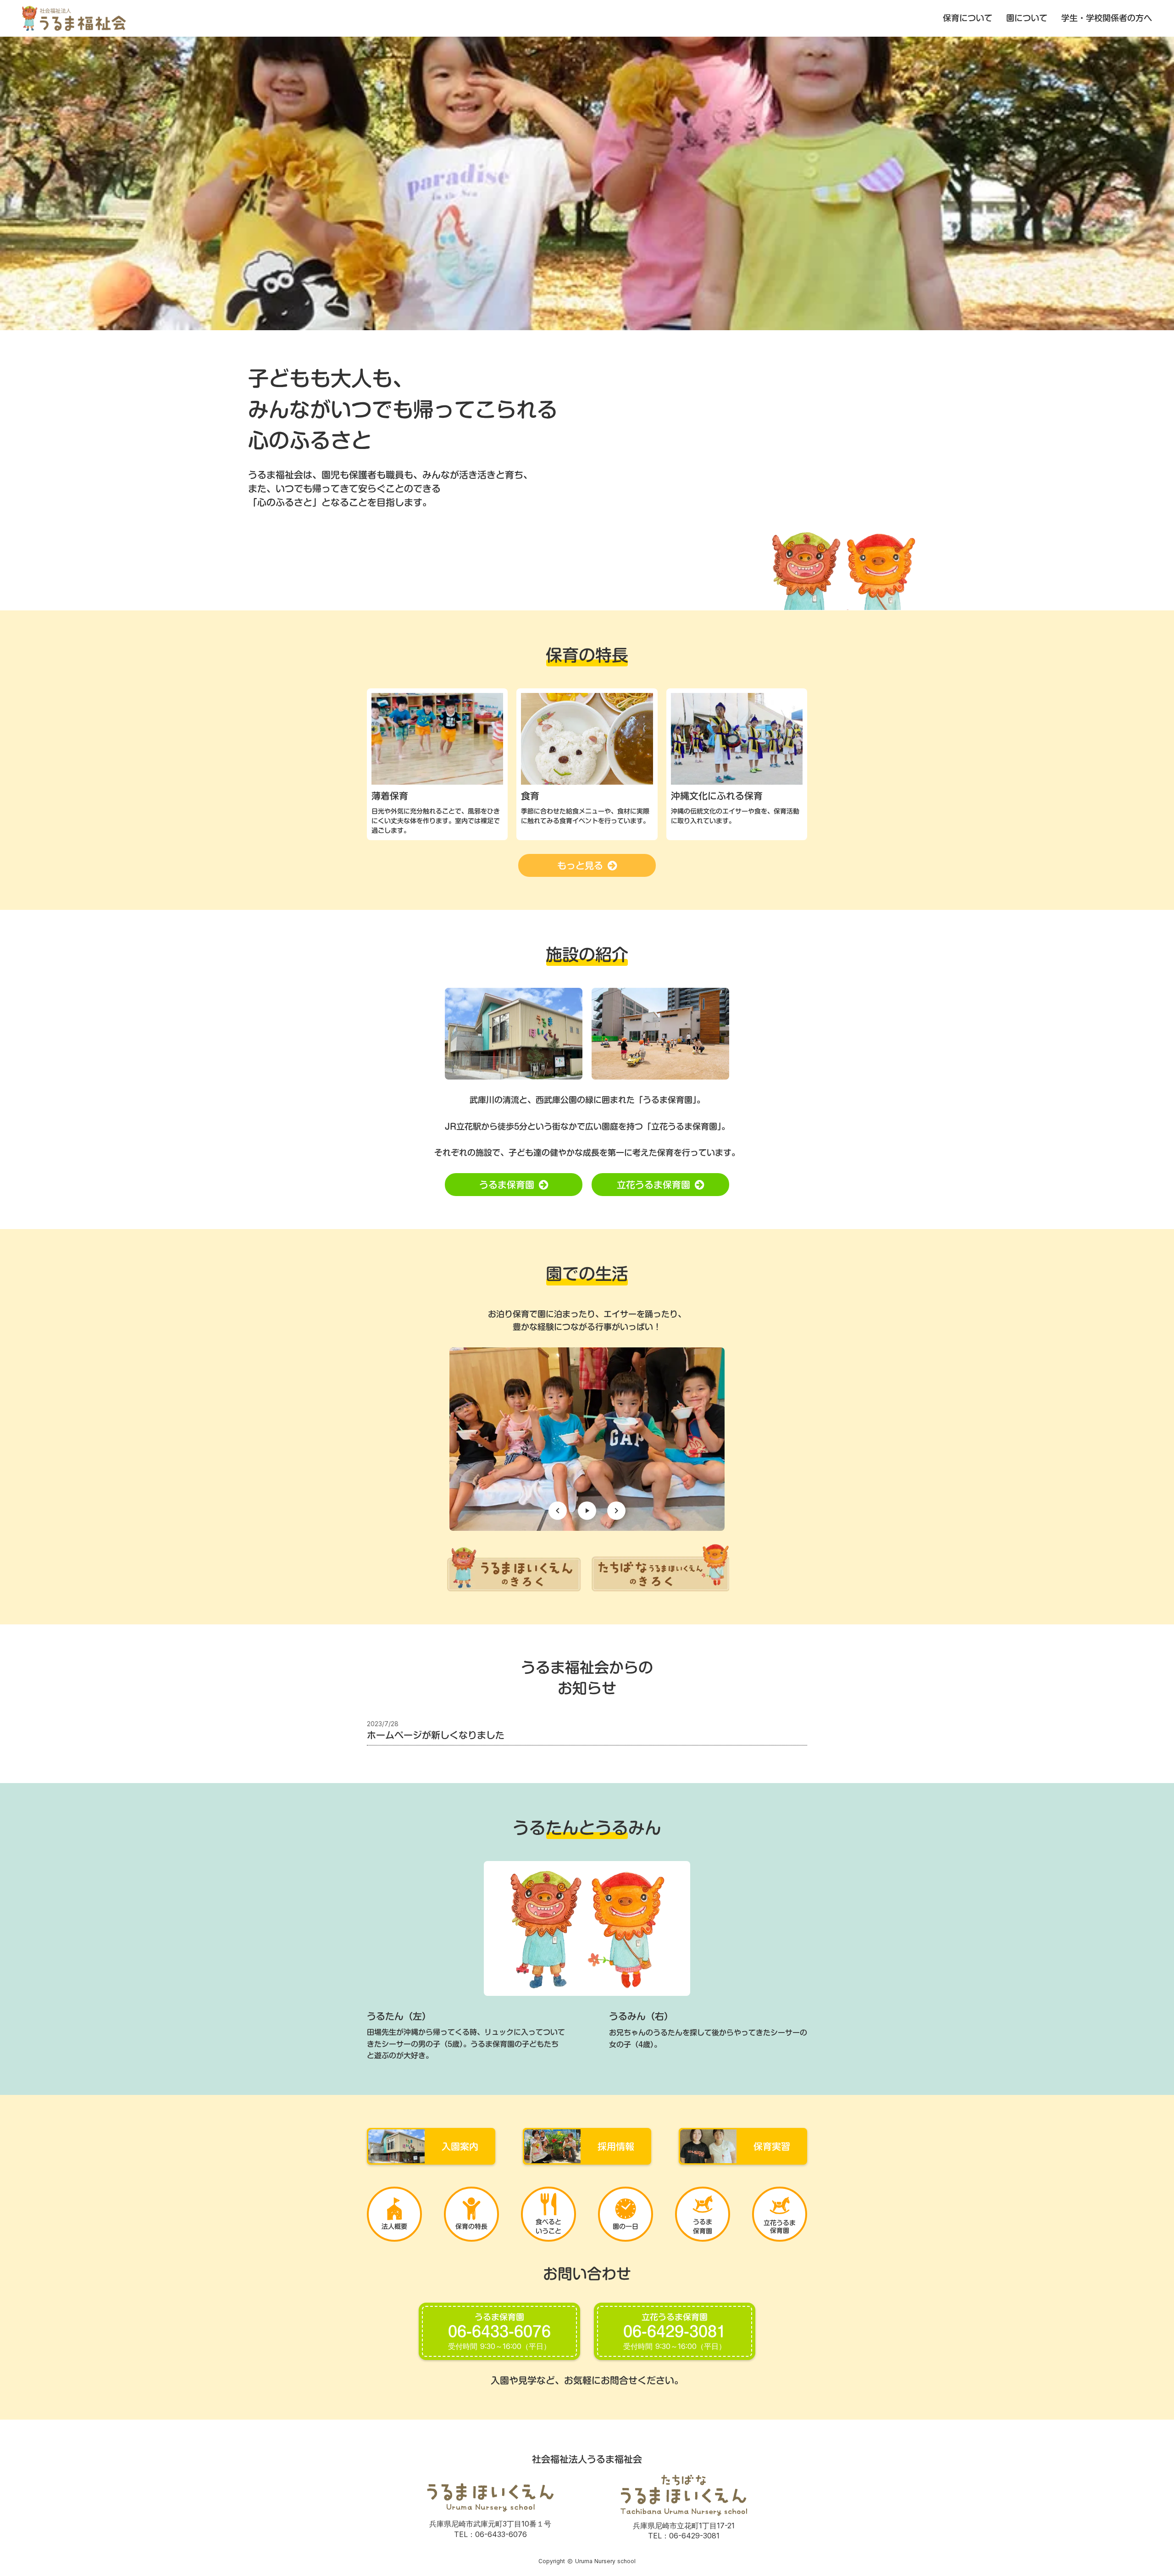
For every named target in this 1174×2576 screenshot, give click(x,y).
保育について (968, 18)
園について (1027, 18)
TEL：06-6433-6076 (490, 2534)
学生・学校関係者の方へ (1107, 18)
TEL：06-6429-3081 (684, 2536)
